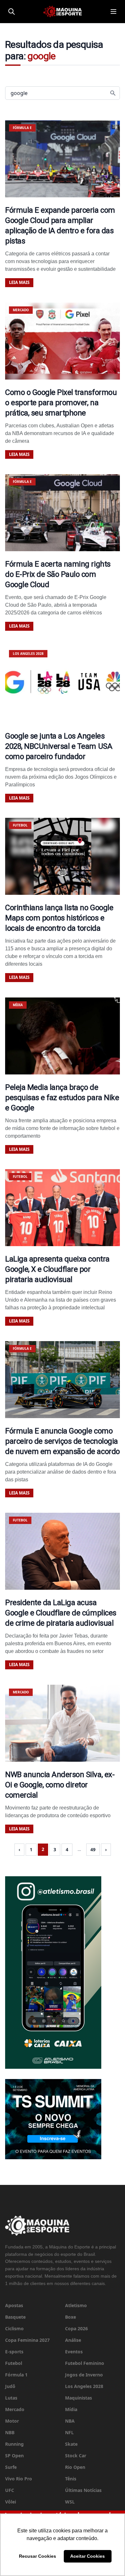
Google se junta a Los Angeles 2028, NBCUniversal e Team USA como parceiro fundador (59, 746)
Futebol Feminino (85, 2363)
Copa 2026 (76, 2328)
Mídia (71, 2409)
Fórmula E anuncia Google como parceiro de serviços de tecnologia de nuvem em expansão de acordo (63, 1441)
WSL (70, 2502)
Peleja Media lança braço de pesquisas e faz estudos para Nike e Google (62, 1098)
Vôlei (11, 2502)
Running (14, 2444)
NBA (70, 2421)
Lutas (11, 2398)
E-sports (14, 2352)
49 (93, 1849)
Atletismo (76, 2305)
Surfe (11, 2467)
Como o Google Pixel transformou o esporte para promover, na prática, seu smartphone (61, 403)
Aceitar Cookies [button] (88, 2556)
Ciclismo (14, 2328)
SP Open (14, 2456)
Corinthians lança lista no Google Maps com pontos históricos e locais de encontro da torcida (59, 918)
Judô (10, 2386)
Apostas (14, 2305)
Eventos (74, 2352)
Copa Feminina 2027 (27, 2340)
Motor (12, 2421)
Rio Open (75, 2467)
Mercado (15, 2409)
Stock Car (76, 2456)
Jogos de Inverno (84, 2375)
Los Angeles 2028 (84, 2386)
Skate (71, 2444)
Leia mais (19, 282)
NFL (69, 2432)
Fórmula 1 (16, 2375)
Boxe (71, 2317)
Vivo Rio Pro (19, 2479)
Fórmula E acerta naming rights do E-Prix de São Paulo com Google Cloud (58, 574)
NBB (10, 2432)
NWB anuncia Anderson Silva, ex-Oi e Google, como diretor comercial (60, 1785)
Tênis (71, 2479)
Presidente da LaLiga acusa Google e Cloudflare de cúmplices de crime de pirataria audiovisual (61, 1613)
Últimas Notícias (83, 2490)
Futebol (14, 2363)
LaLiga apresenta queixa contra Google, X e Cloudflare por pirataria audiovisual (57, 1269)
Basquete (15, 2317)
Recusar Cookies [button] (37, 2556)
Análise (73, 2340)
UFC (10, 2490)
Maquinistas (79, 2398)
